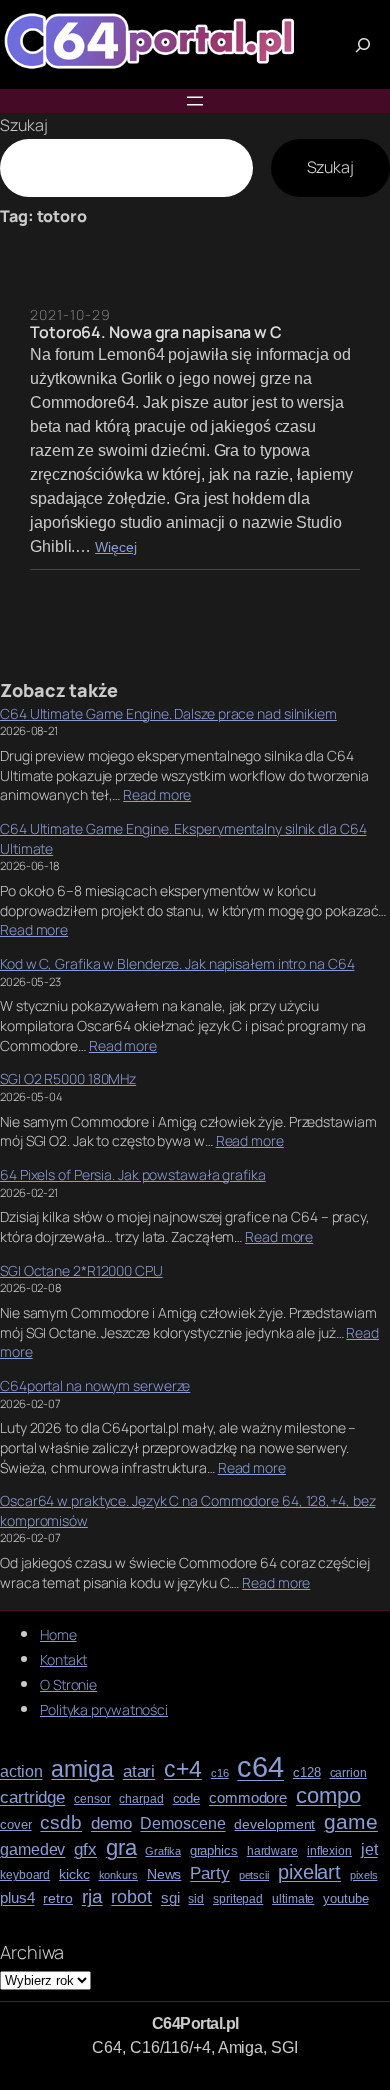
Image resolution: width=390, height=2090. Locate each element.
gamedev (32, 1849)
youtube (345, 1899)
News (164, 1874)
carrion (348, 1773)
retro (58, 1898)
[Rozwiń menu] (195, 101)
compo (328, 1796)
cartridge (32, 1798)
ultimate (293, 1899)
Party (210, 1873)
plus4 (17, 1898)
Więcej (115, 547)
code (187, 1799)
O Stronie (68, 1684)
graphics (214, 1851)
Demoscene (182, 1823)
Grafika (162, 1851)
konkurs (118, 1875)
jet (369, 1849)
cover (16, 1825)
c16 (220, 1773)
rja (92, 1896)
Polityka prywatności (104, 1709)
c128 (307, 1773)
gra (121, 1848)
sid (196, 1899)
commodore (248, 1798)
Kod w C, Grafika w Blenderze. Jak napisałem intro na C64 (177, 963)
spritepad (238, 1899)
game (351, 1821)
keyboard (25, 1875)
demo (111, 1823)
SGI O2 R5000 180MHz (68, 1078)
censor (92, 1799)
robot (131, 1897)
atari (139, 1772)
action (21, 1771)
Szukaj (23, 125)
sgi (170, 1898)
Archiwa (32, 1952)
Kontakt (63, 1659)
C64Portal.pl (195, 2023)
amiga (82, 1769)
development (274, 1824)
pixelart (309, 1872)
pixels (363, 1875)
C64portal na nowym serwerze (95, 1385)
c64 (260, 1767)
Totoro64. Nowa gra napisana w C (156, 332)
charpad (141, 1799)
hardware (272, 1851)
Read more (157, 794)
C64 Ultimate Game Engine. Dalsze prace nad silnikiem (168, 713)
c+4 (183, 1770)
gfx (85, 1849)
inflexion (329, 1851)
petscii (254, 1875)
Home (58, 1634)
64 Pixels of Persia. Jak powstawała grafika (133, 1174)
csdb (61, 1823)
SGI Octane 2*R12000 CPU (81, 1270)
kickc (74, 1874)
